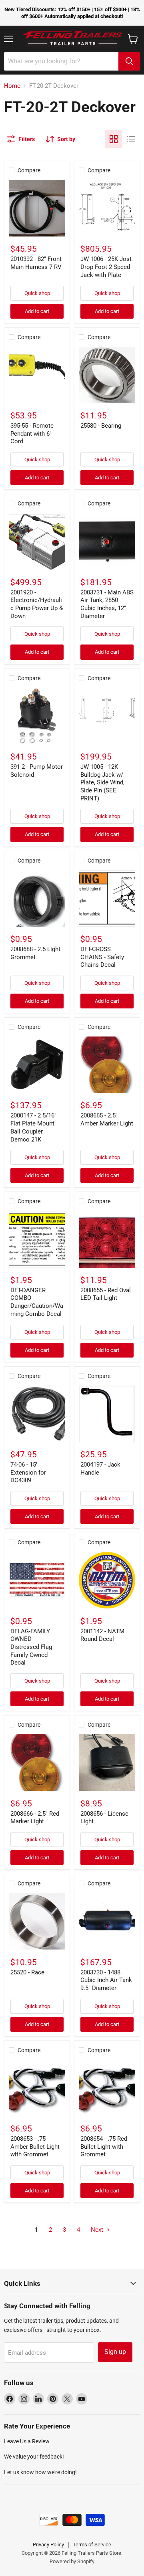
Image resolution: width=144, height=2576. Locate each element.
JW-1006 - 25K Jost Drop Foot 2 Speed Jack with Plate (106, 267)
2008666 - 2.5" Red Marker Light (35, 1818)
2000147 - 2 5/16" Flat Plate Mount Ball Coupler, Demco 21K (33, 1127)
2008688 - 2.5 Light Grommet (35, 953)
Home (12, 86)
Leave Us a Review (27, 2441)
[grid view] (114, 139)
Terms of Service (92, 2545)
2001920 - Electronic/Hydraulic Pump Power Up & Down (37, 604)
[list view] (131, 139)
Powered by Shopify (72, 2561)
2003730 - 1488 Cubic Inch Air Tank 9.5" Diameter (106, 1980)
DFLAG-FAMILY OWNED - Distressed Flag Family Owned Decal (31, 1647)
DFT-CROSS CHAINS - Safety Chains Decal (102, 957)
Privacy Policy (48, 2545)
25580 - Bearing (101, 426)
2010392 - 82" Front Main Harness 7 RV (36, 263)
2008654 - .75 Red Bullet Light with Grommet (104, 2147)
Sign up (115, 2352)
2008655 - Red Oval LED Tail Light (106, 1294)
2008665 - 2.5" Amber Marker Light (107, 1119)
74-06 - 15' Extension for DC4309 (28, 1472)
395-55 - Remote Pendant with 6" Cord (32, 433)
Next (98, 2230)
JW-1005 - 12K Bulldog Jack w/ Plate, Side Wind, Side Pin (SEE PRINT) (102, 783)
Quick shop (37, 293)
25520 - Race (27, 1972)
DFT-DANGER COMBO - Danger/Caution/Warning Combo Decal (37, 1302)
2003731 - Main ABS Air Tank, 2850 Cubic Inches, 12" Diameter (107, 604)
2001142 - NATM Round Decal (102, 1635)
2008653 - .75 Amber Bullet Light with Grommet (35, 2147)
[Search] (129, 61)
